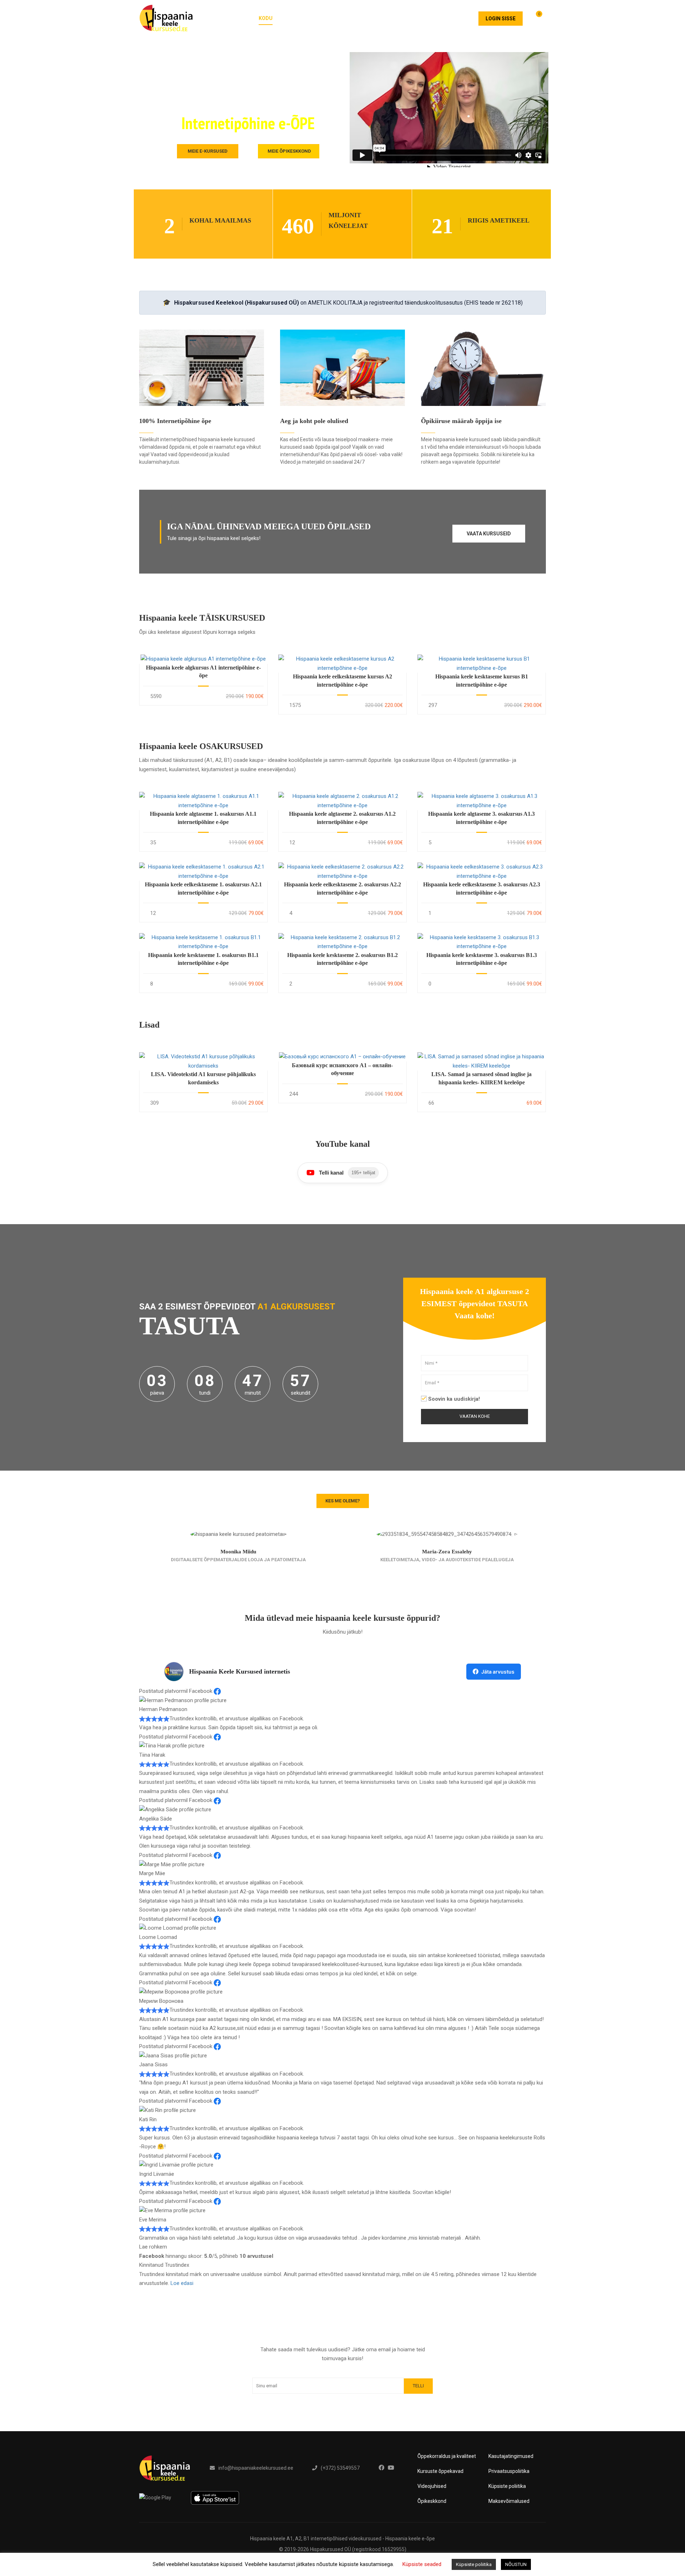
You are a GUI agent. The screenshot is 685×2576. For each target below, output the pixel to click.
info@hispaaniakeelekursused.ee (256, 2468)
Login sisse (501, 19)
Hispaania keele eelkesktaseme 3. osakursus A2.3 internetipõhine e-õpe (482, 888)
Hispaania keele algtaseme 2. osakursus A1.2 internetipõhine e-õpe (342, 818)
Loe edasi (182, 2283)
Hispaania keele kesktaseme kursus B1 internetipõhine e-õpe (482, 680)
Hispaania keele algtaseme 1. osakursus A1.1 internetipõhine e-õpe (203, 818)
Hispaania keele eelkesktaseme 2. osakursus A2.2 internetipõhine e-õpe (342, 888)
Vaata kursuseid (489, 534)
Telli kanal (347, 1173)
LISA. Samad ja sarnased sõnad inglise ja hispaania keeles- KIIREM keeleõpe (481, 1078)
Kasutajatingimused (511, 2456)
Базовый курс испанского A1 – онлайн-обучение (342, 1069)
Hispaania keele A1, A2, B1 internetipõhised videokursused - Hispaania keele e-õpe (342, 2539)
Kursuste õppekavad (440, 2471)
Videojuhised (432, 2486)
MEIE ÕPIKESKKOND (289, 151)
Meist (419, 18)
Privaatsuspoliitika (509, 2471)
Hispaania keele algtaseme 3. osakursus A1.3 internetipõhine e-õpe (481, 818)
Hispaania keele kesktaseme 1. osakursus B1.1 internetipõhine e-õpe (203, 959)
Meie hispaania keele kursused (329, 18)
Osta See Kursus (203, 659)
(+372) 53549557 (340, 2468)
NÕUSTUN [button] (516, 2564)
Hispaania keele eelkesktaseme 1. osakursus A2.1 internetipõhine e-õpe (203, 888)
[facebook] (381, 2468)
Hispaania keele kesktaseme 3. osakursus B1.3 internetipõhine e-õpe (482, 959)
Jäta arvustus (498, 1672)
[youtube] (391, 2468)
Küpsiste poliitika (507, 2486)
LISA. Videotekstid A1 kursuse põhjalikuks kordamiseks (203, 1078)
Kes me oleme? (343, 1501)
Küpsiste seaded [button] (422, 2564)
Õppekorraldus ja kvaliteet (447, 2456)
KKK (391, 18)
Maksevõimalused (509, 2501)
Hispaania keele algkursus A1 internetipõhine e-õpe (203, 671)
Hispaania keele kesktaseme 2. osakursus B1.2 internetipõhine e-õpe (342, 959)
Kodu (266, 18)
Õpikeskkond (432, 2501)
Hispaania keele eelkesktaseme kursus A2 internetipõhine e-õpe (342, 680)
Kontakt (455, 18)
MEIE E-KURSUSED (208, 151)
